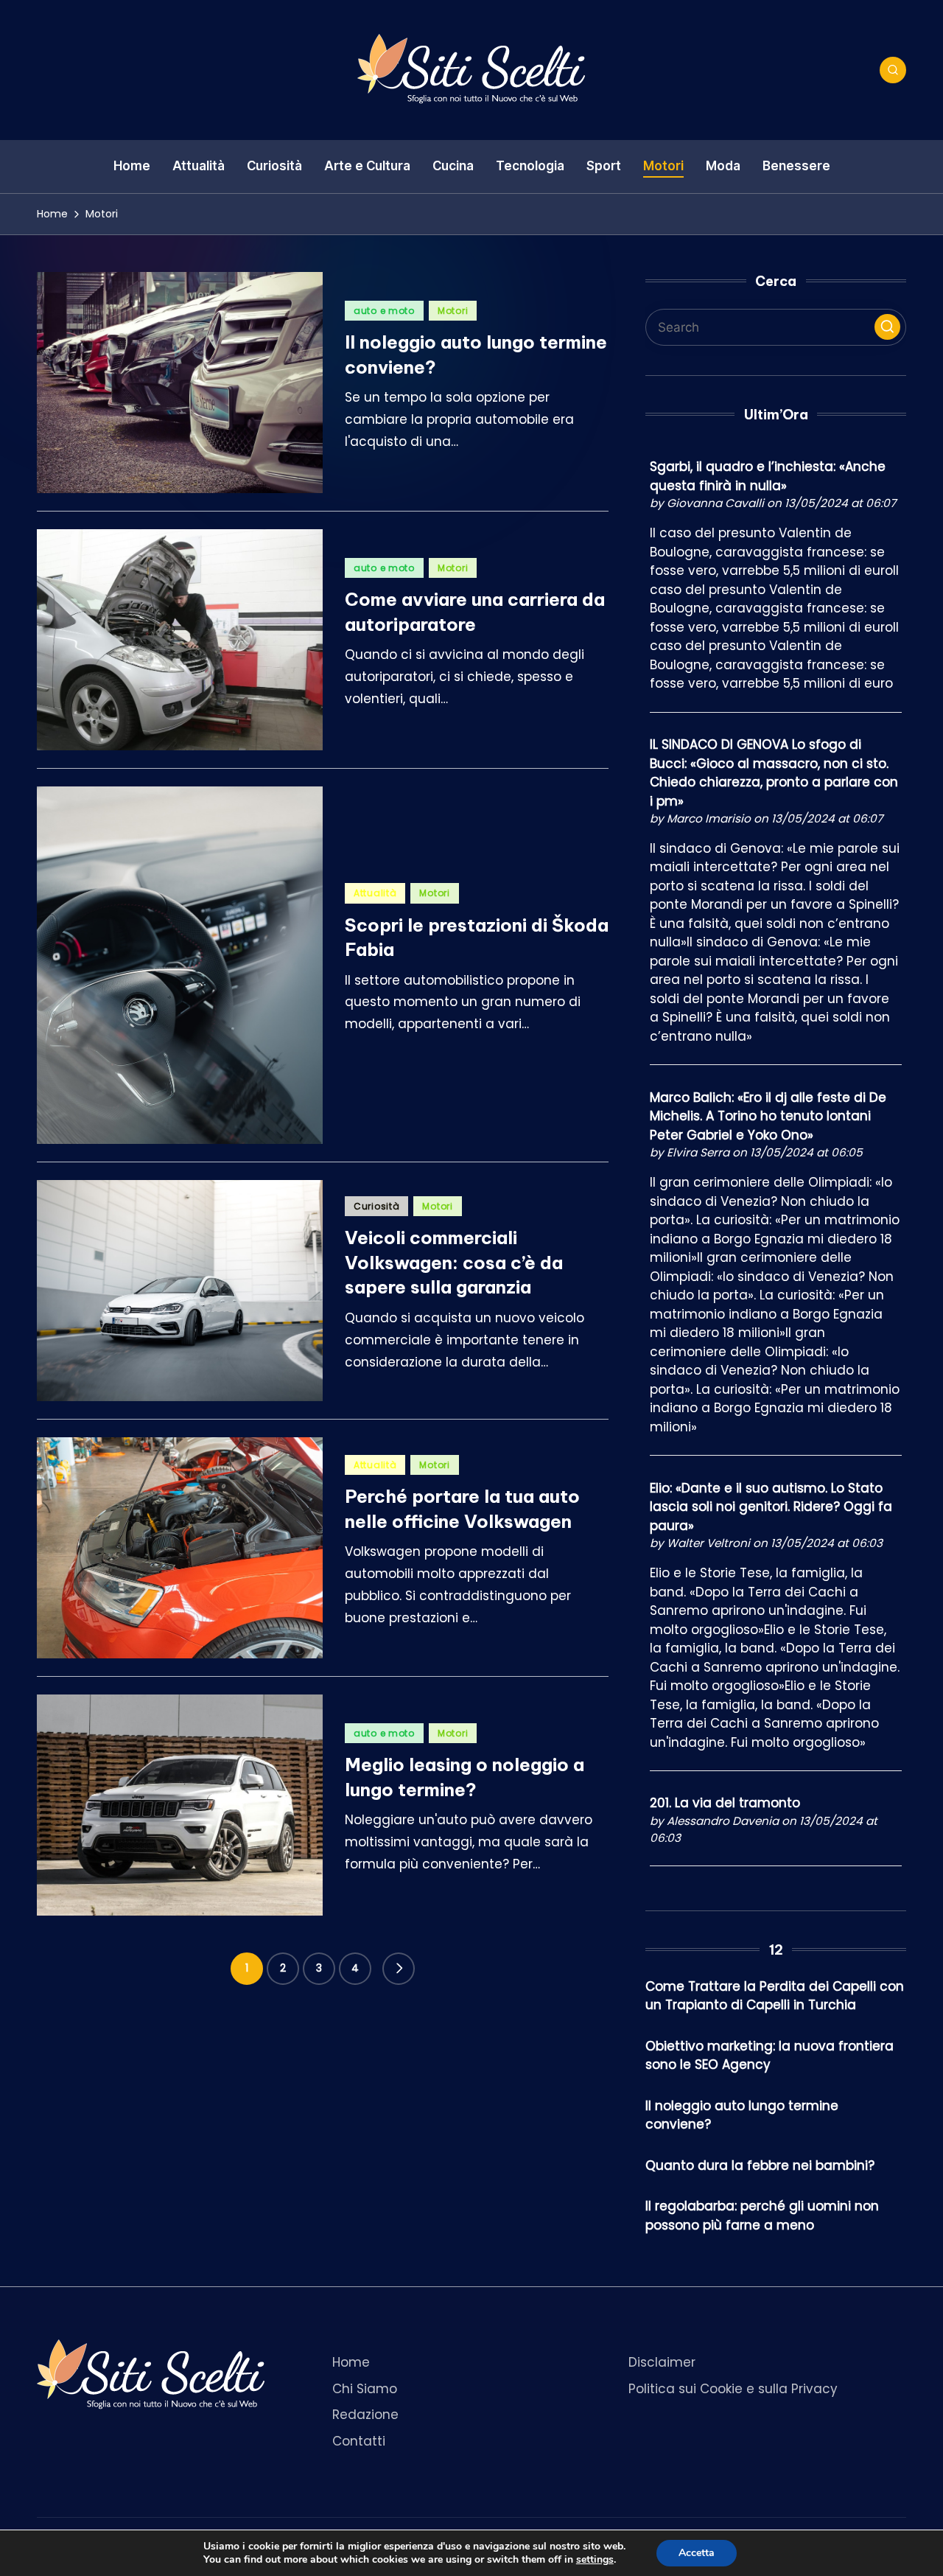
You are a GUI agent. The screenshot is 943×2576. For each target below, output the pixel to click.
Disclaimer (662, 2362)
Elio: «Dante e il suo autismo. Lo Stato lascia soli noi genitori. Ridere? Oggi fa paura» (771, 1507)
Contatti (359, 2441)
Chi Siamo (365, 2389)
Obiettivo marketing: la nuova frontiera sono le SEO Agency (770, 2056)
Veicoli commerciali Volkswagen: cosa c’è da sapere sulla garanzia (454, 1262)
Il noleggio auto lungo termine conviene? (742, 2115)
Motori (453, 311)
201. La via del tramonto (725, 1803)
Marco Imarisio (709, 818)
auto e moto (384, 311)
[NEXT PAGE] (399, 1969)
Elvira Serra (698, 1152)
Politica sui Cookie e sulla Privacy (733, 2389)
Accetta (697, 2553)
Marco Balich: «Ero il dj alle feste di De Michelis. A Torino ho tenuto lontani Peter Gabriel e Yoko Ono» (768, 1116)
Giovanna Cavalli (715, 503)
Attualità (375, 893)
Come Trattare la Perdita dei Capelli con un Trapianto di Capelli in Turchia (775, 1996)
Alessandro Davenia (723, 1821)
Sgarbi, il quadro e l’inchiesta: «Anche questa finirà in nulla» (768, 476)
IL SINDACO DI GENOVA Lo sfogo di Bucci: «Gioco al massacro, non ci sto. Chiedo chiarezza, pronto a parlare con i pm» (774, 773)
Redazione (365, 2415)
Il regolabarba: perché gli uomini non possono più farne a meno (762, 2216)
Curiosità (376, 1206)
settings (595, 2560)
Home (351, 2362)
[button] (399, 1969)
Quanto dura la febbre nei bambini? (760, 2165)
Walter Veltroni (708, 1543)
